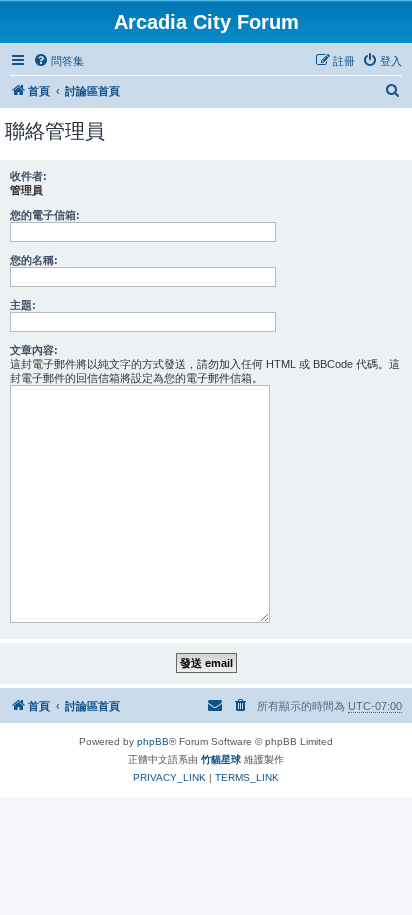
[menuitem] (58, 61)
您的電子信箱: (45, 215)
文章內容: (34, 350)
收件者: (28, 176)
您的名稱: (34, 260)
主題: (23, 305)
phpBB (153, 741)
